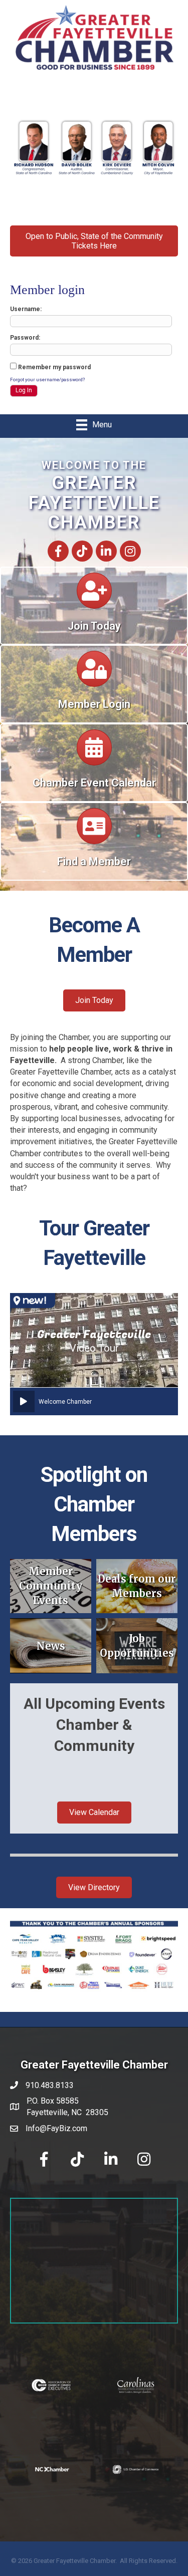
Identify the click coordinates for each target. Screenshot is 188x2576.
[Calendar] (94, 595)
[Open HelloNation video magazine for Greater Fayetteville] (33, 1301)
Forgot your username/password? (47, 379)
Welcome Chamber (65, 1402)
